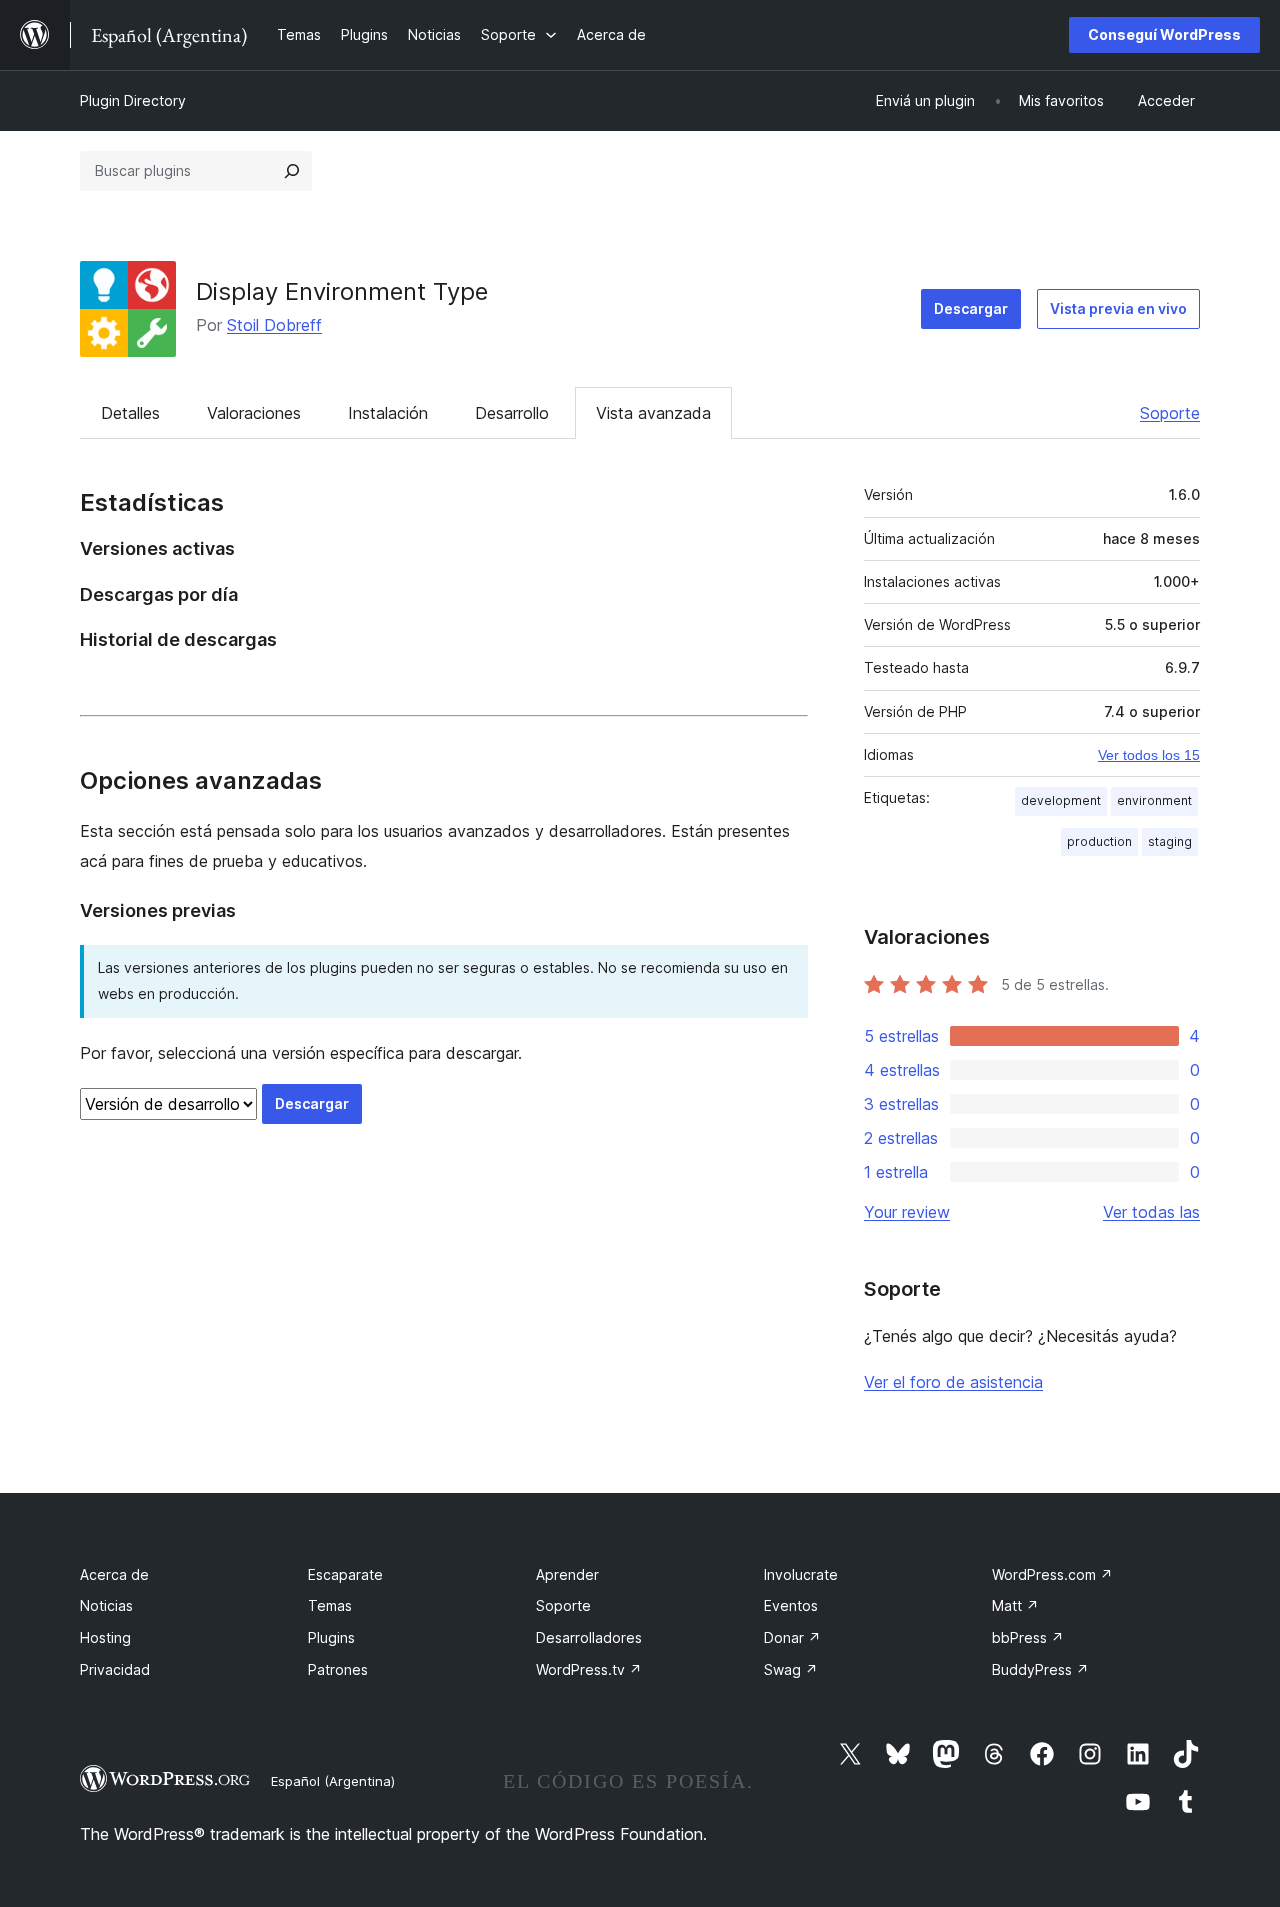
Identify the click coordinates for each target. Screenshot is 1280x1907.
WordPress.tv (589, 1669)
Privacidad (115, 1669)
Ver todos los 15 (1149, 755)
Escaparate (345, 1574)
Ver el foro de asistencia (953, 1382)
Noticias (106, 1605)
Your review (907, 1212)
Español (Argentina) (333, 1781)
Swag (791, 1669)
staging (1170, 841)
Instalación (388, 413)
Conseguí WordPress (1164, 34)
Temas (330, 1605)
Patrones (338, 1669)
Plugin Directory (133, 100)
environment (1154, 800)
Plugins (331, 1637)
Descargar (971, 308)
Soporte (1170, 413)
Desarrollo (512, 413)
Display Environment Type (342, 291)
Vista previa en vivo (1118, 308)
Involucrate (801, 1574)
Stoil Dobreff (274, 325)
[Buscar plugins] (292, 171)
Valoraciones (254, 413)
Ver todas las (1151, 1212)
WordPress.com (1052, 1574)
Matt (1015, 1605)
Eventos (791, 1605)
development (1061, 800)
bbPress (1028, 1637)
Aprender (567, 1574)
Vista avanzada (653, 413)
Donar (792, 1637)
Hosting (105, 1637)
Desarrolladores (589, 1637)
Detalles (130, 413)
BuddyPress (1040, 1669)
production (1099, 841)
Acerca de (114, 1574)
